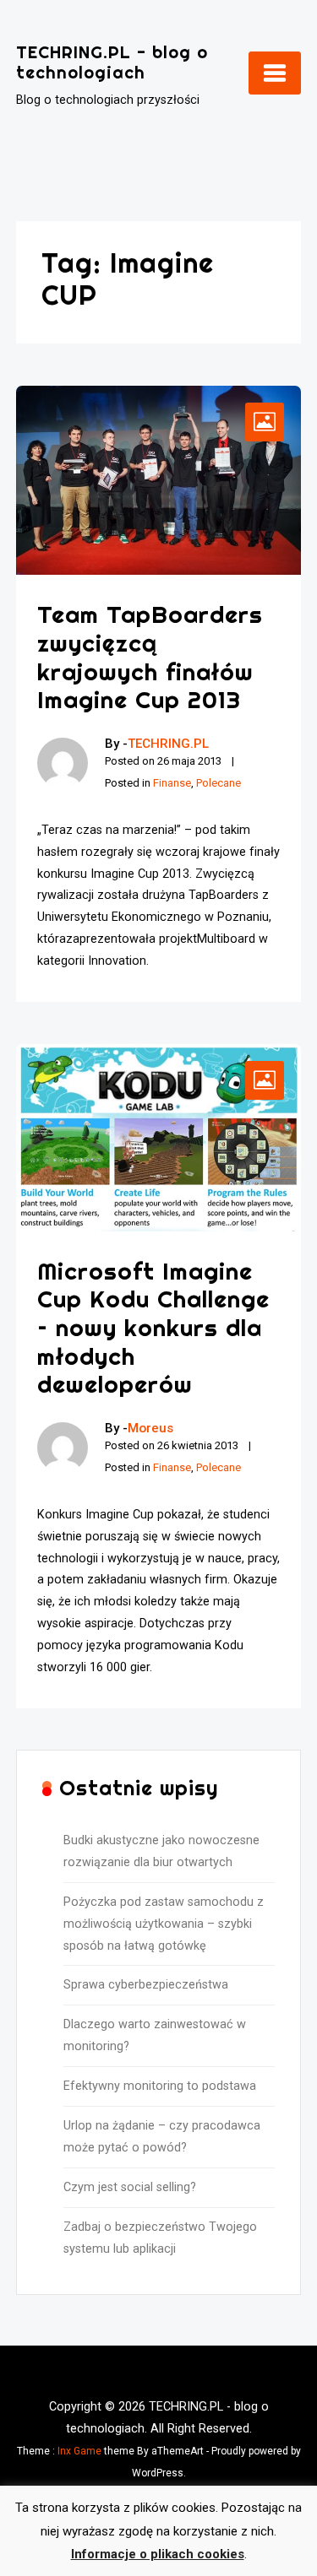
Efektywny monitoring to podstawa (160, 2086)
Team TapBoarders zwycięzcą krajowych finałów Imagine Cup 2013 (150, 657)
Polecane (219, 783)
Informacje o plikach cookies (158, 2554)
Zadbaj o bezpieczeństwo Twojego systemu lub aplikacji (160, 2238)
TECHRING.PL (168, 744)
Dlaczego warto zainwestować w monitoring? (155, 2035)
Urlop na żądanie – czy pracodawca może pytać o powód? (162, 2137)
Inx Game (79, 2451)
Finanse (172, 783)
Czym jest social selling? (130, 2187)
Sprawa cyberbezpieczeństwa (146, 1985)
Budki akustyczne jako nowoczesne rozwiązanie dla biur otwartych (161, 1851)
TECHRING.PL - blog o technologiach (112, 62)
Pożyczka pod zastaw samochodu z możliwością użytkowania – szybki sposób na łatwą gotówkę (164, 1924)
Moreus (150, 1428)
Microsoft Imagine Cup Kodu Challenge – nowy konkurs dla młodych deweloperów (153, 1327)
